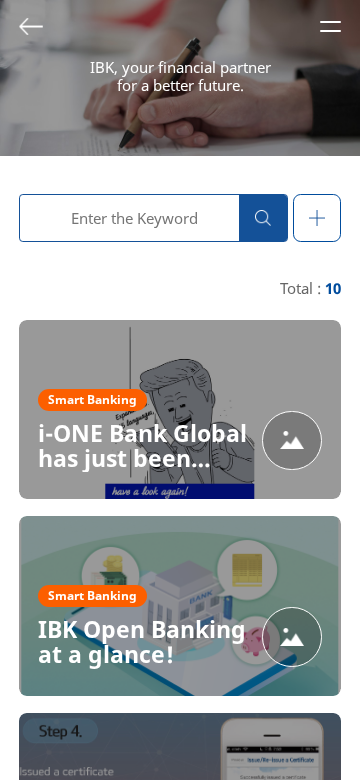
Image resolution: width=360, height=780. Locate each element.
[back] (31, 26)
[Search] (263, 218)
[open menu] (330, 26)
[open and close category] (317, 218)
